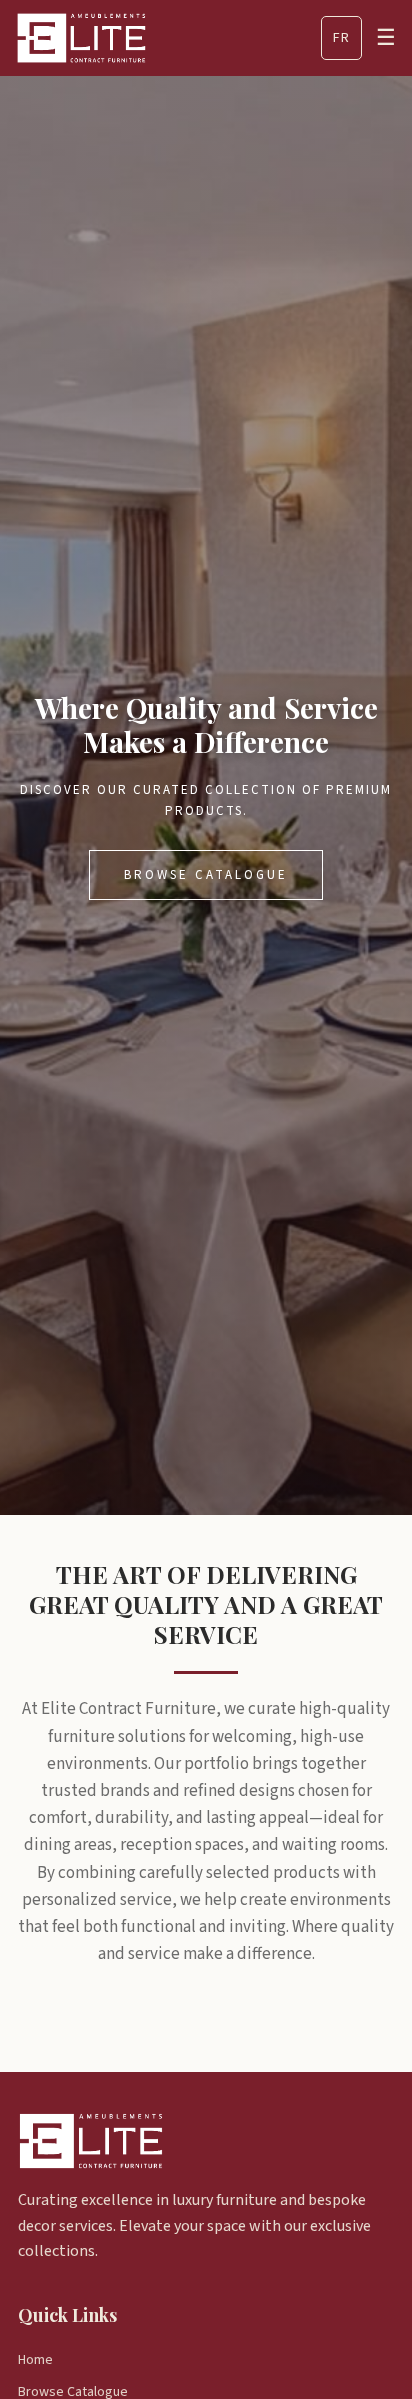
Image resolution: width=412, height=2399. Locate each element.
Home (35, 2360)
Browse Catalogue (206, 875)
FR (341, 38)
